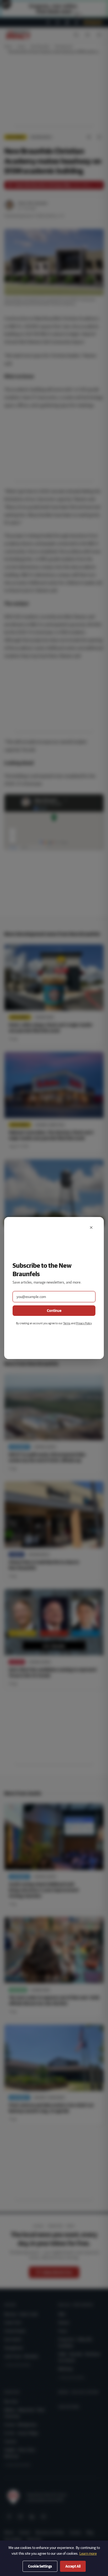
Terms (67, 1323)
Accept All (73, 2566)
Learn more (88, 2553)
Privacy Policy (84, 1323)
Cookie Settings (40, 2566)
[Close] (91, 1228)
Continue (54, 1311)
